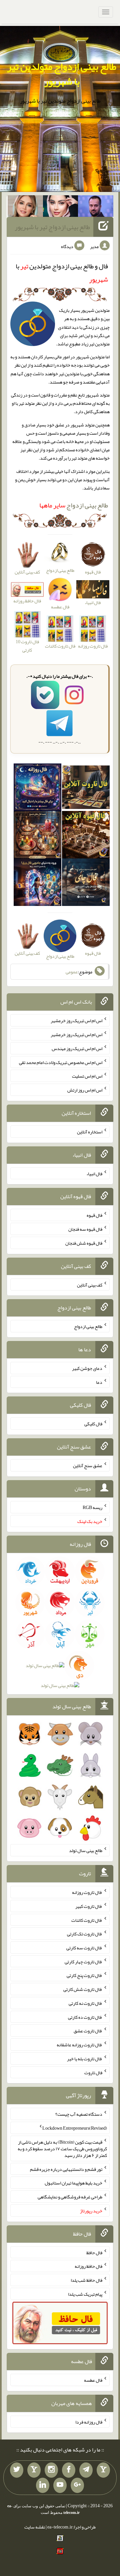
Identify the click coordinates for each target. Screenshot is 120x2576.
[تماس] (34, 2470)
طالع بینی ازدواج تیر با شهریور (52, 227)
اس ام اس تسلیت (87, 1076)
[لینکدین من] (43, 2485)
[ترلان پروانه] (61, 208)
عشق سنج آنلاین (88, 1466)
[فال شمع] (37, 836)
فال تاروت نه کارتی (85, 2003)
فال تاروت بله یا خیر (85, 2059)
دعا (99, 1382)
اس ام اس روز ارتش (85, 1090)
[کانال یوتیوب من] (60, 2485)
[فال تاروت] (86, 788)
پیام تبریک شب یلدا (85, 2294)
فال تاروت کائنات (87, 1920)
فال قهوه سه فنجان (85, 1229)
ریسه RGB (92, 1507)
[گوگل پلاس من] (77, 2485)
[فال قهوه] (86, 836)
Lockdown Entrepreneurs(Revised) (75, 2128)
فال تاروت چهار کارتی (83, 1961)
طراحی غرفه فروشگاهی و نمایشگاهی (70, 2197)
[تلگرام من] (86, 2470)
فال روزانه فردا (89, 2422)
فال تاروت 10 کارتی (27, 646)
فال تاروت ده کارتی (85, 2017)
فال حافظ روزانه (27, 601)
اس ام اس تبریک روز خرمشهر (76, 1021)
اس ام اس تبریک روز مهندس (77, 1048)
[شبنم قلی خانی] (25, 208)
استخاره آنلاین (90, 1132)
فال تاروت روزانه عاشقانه (79, 2045)
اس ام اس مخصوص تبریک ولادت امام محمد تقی (61, 1062)
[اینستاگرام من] (51, 2470)
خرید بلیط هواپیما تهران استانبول (73, 2183)
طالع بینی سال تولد (86, 1850)
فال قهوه (94, 1215)
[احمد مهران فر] (96, 208)
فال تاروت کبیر (89, 1906)
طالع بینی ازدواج (74, 505)
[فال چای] (86, 883)
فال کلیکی (93, 1424)
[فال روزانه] (37, 788)
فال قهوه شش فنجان (84, 1243)
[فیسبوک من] (69, 2470)
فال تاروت (93, 2072)
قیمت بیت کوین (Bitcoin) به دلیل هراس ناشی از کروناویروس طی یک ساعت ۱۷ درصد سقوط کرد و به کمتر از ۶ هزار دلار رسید (62, 2149)
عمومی (72, 972)
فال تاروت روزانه (87, 1892)
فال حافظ (94, 2252)
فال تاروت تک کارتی (85, 1934)
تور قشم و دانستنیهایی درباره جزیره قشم (66, 2169)
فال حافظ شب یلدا (86, 2280)
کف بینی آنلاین (90, 1285)
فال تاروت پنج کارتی (84, 1975)
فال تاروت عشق (88, 2031)
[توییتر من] (17, 2470)
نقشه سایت (35, 2527)
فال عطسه (93, 2380)
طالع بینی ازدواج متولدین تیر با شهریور (62, 74)
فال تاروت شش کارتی (83, 1989)
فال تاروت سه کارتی (84, 1948)
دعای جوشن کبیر (87, 1368)
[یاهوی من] (103, 2470)
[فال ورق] (37, 883)
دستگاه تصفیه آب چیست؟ (79, 2114)
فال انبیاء (94, 1173)
